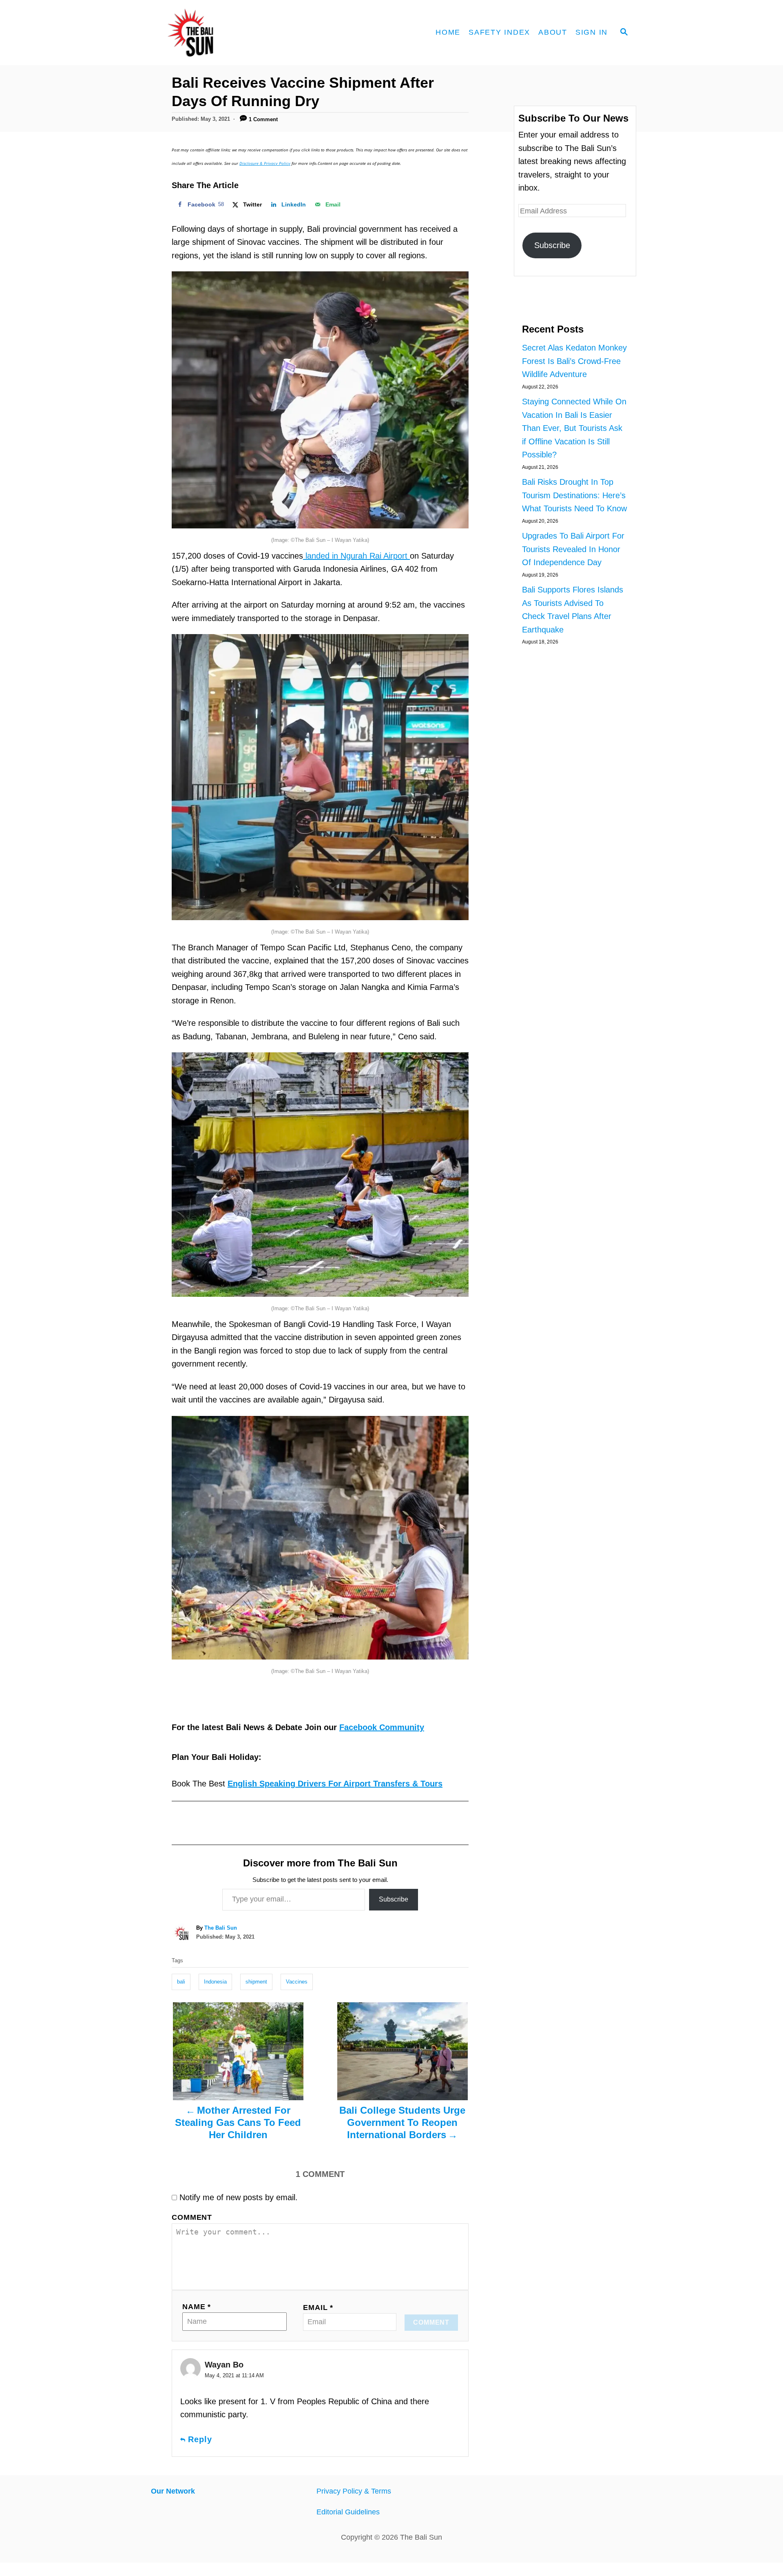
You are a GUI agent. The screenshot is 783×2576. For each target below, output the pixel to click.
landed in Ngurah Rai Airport (356, 556)
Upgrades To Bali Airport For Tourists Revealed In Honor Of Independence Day (573, 549)
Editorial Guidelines (348, 2512)
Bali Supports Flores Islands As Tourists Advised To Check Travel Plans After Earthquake (573, 610)
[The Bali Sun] (220, 33)
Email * (318, 2308)
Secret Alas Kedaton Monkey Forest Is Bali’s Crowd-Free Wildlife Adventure (574, 361)
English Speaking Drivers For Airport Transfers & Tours (335, 1784)
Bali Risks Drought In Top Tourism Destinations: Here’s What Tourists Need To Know (574, 495)
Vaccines (297, 1982)
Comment (192, 2217)
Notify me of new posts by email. (239, 2197)
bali (181, 1982)
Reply (200, 2439)
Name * (197, 2307)
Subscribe (394, 1899)
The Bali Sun (221, 1928)
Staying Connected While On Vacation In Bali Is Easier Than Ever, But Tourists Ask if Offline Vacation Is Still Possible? (574, 428)
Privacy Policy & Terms (354, 2491)
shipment (256, 1982)
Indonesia (215, 1982)
